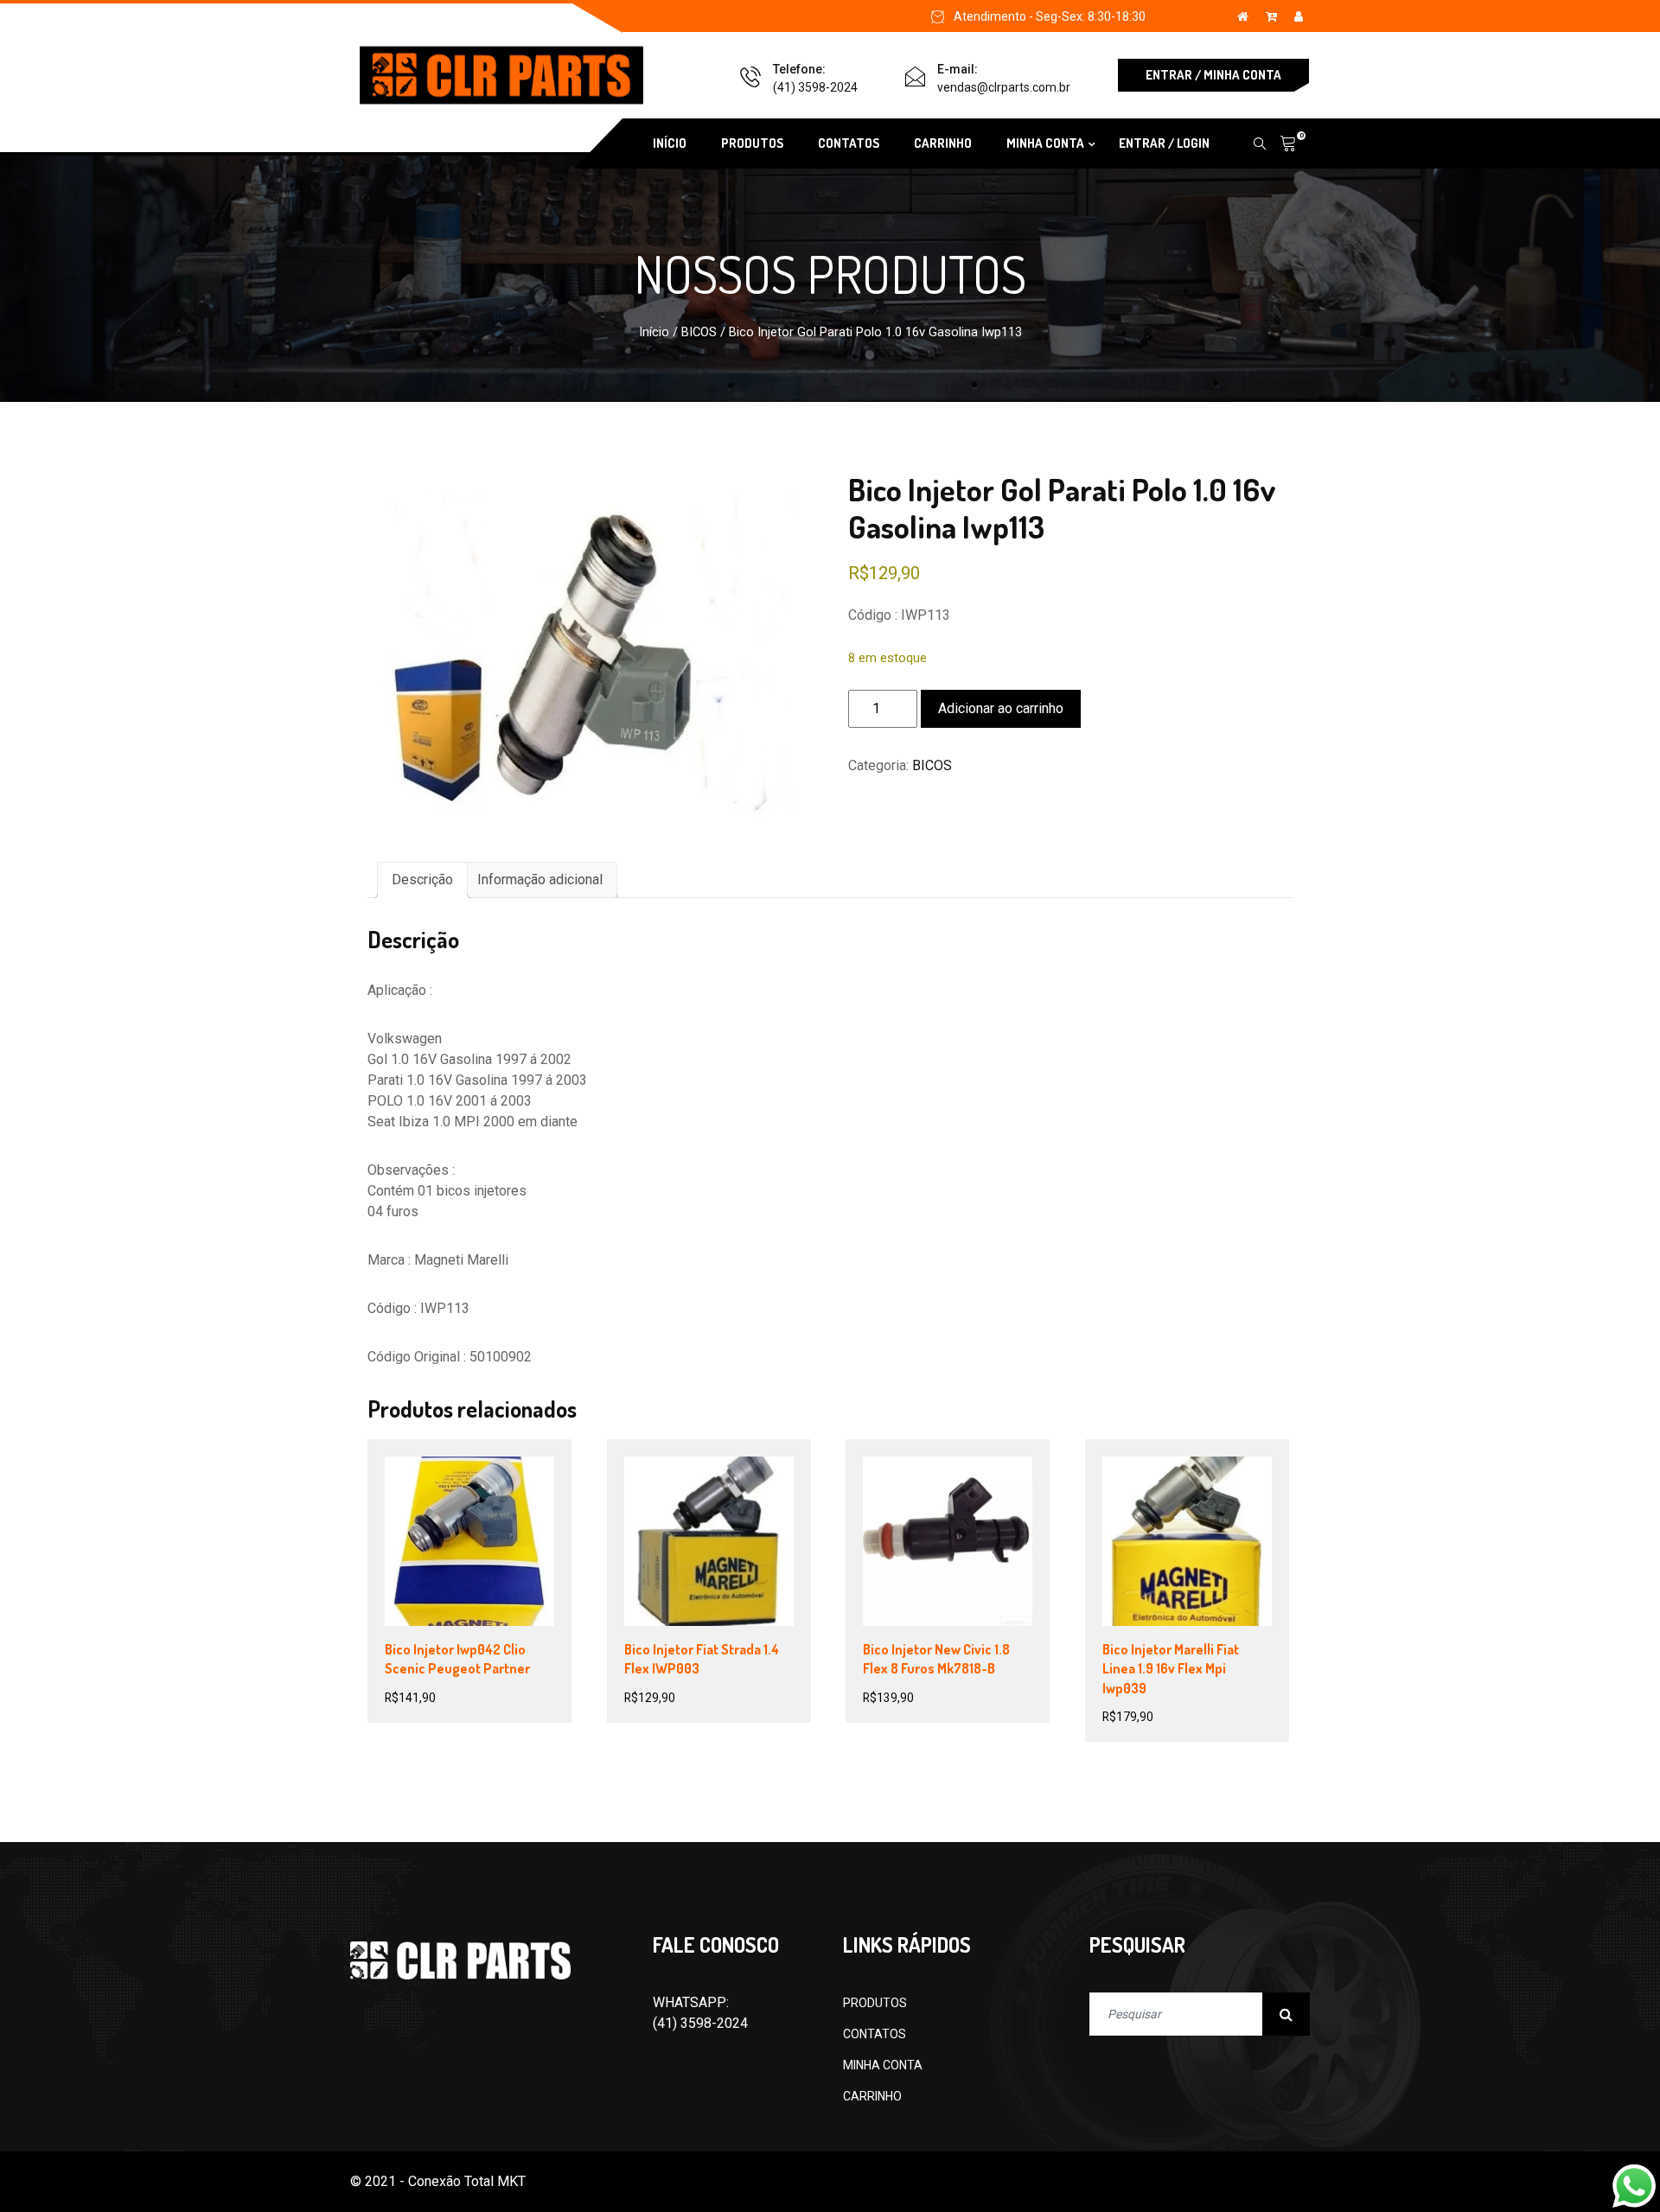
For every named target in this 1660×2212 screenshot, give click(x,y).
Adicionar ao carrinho (1001, 708)
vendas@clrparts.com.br (1004, 87)
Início (654, 332)
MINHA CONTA (883, 2065)
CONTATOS (849, 143)
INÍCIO (670, 143)
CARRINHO (943, 143)
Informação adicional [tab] (540, 880)
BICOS (699, 332)
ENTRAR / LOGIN (1164, 143)
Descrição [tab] (422, 880)
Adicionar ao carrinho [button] (486, 1539)
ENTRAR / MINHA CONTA (1213, 75)
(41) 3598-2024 (815, 87)
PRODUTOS (752, 143)
